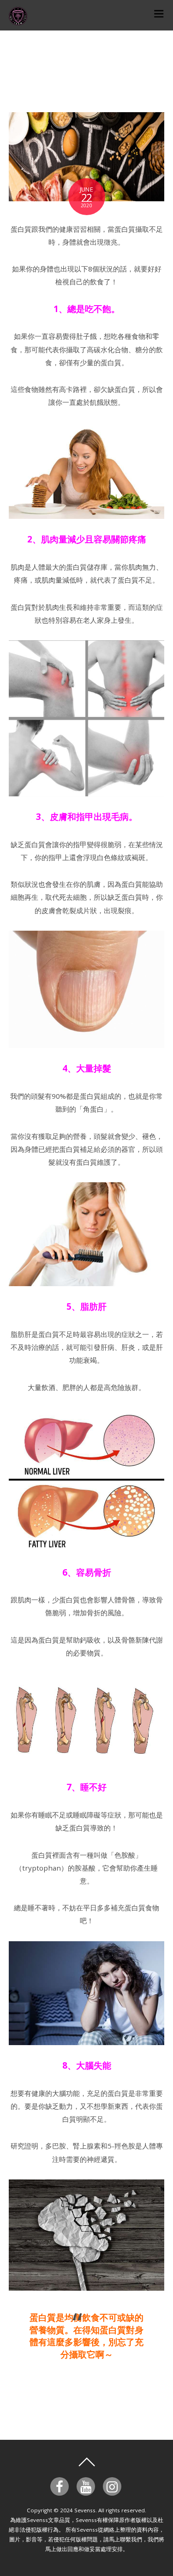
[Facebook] (61, 2486)
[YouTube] (87, 2486)
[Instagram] (114, 2486)
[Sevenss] (18, 20)
